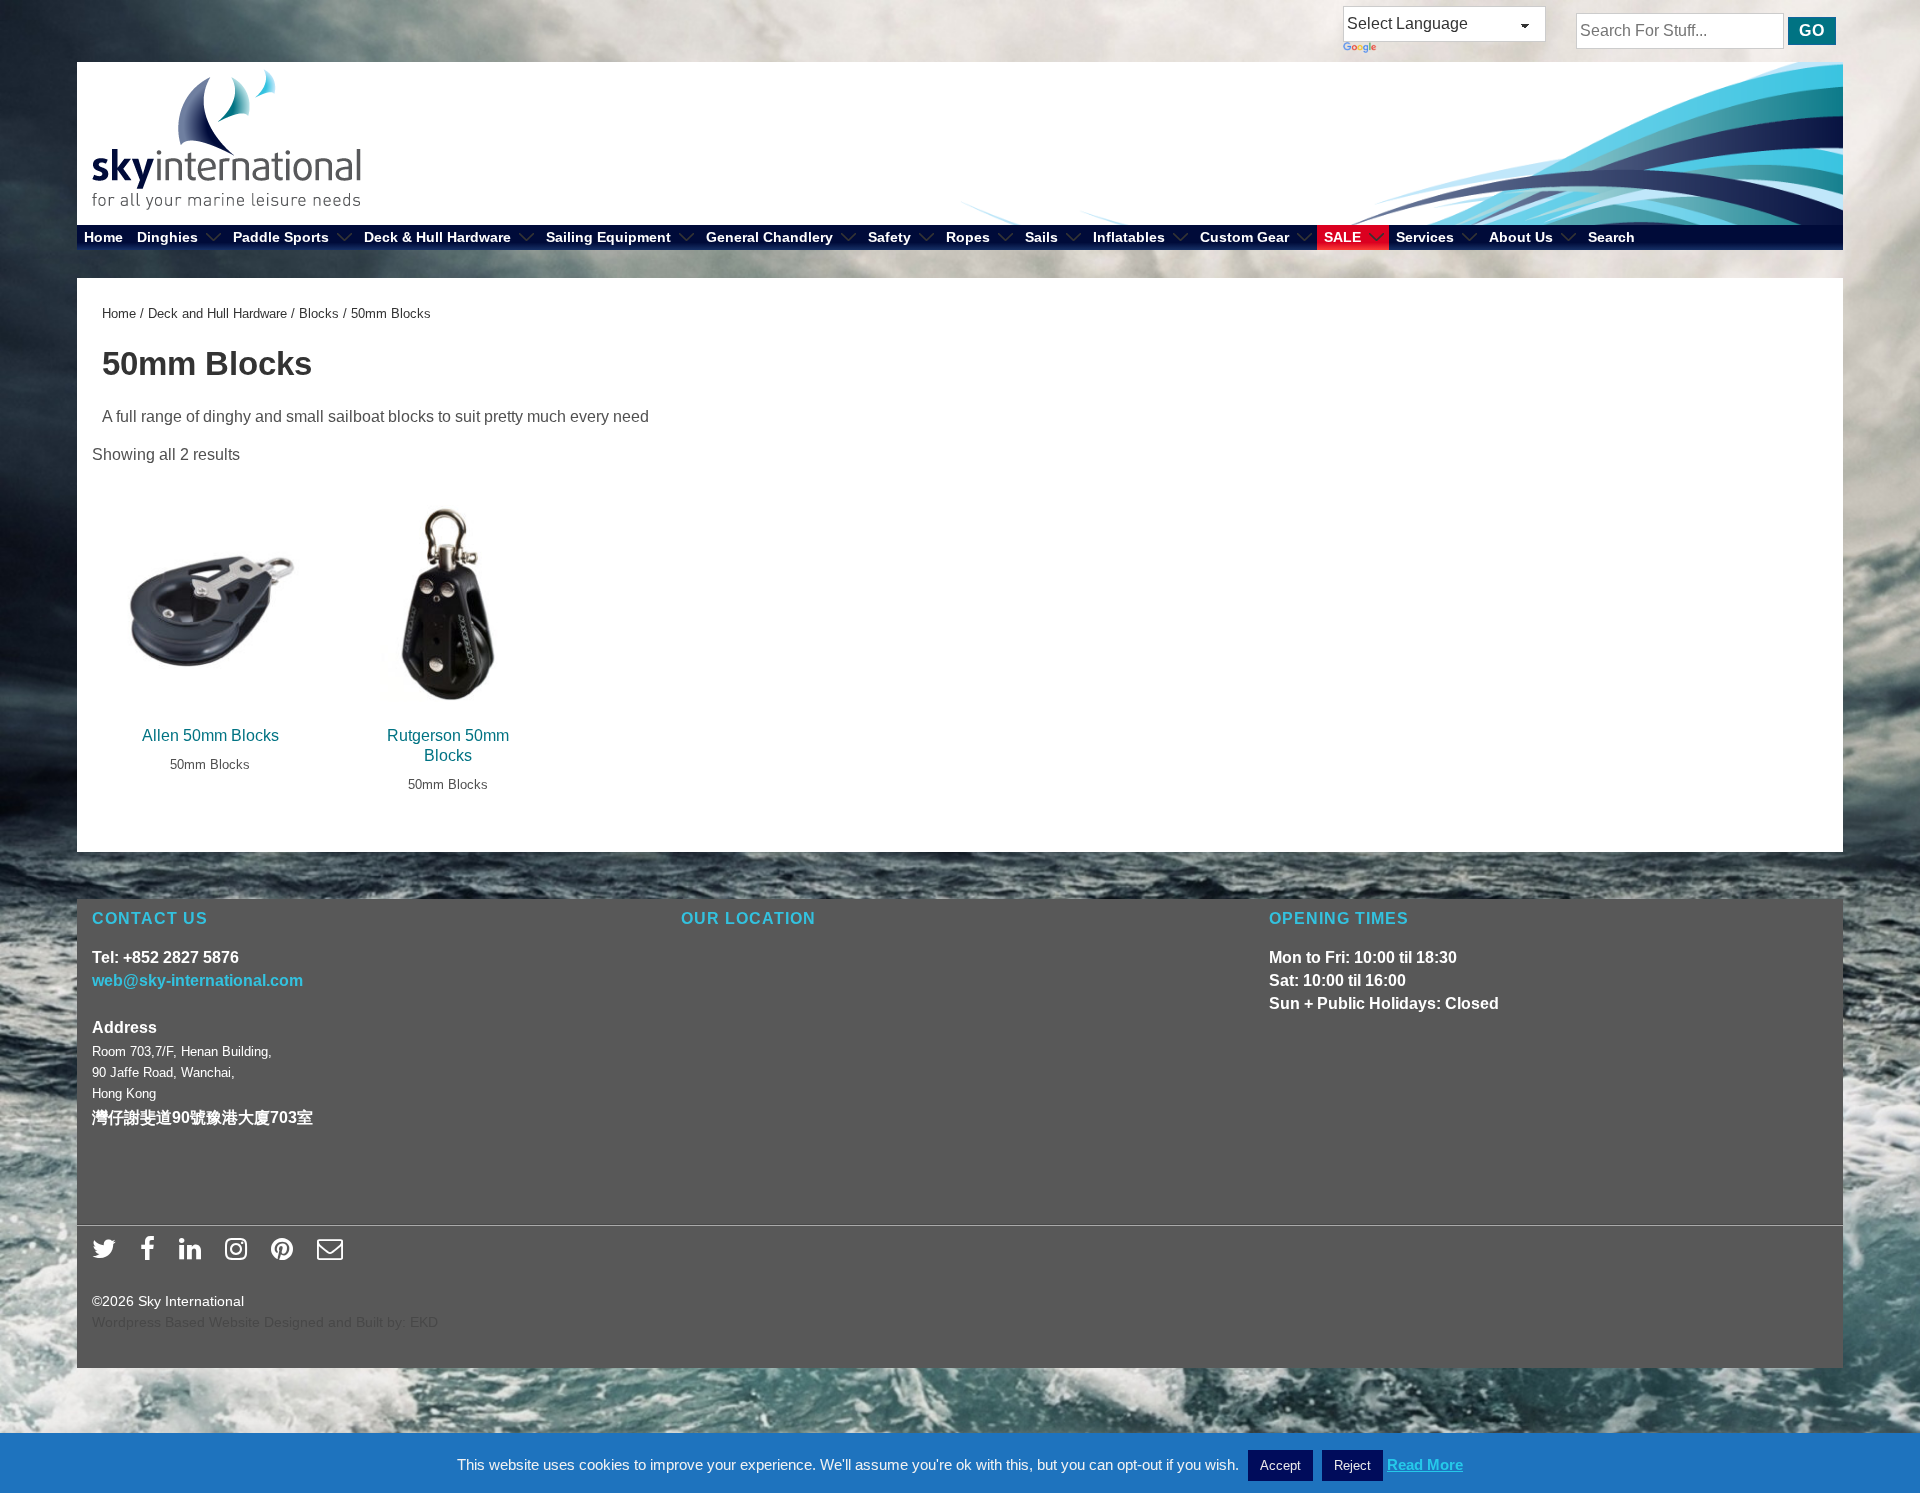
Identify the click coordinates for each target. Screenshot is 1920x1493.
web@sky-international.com (197, 980)
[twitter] (108, 1255)
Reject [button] (1352, 1465)
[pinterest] (286, 1255)
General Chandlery (769, 237)
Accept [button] (1280, 1465)
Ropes (968, 237)
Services (1425, 237)
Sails (1041, 237)
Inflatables (1129, 237)
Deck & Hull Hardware (437, 237)
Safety (889, 237)
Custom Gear (1244, 237)
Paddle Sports (281, 237)
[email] (332, 1255)
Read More (1425, 1464)
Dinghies (167, 237)
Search (1611, 237)
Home (103, 237)
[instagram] (240, 1255)
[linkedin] (194, 1255)
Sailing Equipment (608, 237)
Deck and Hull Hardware (217, 313)
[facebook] (152, 1255)
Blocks (319, 313)
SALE (1342, 237)
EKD (424, 1322)
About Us (1521, 237)
